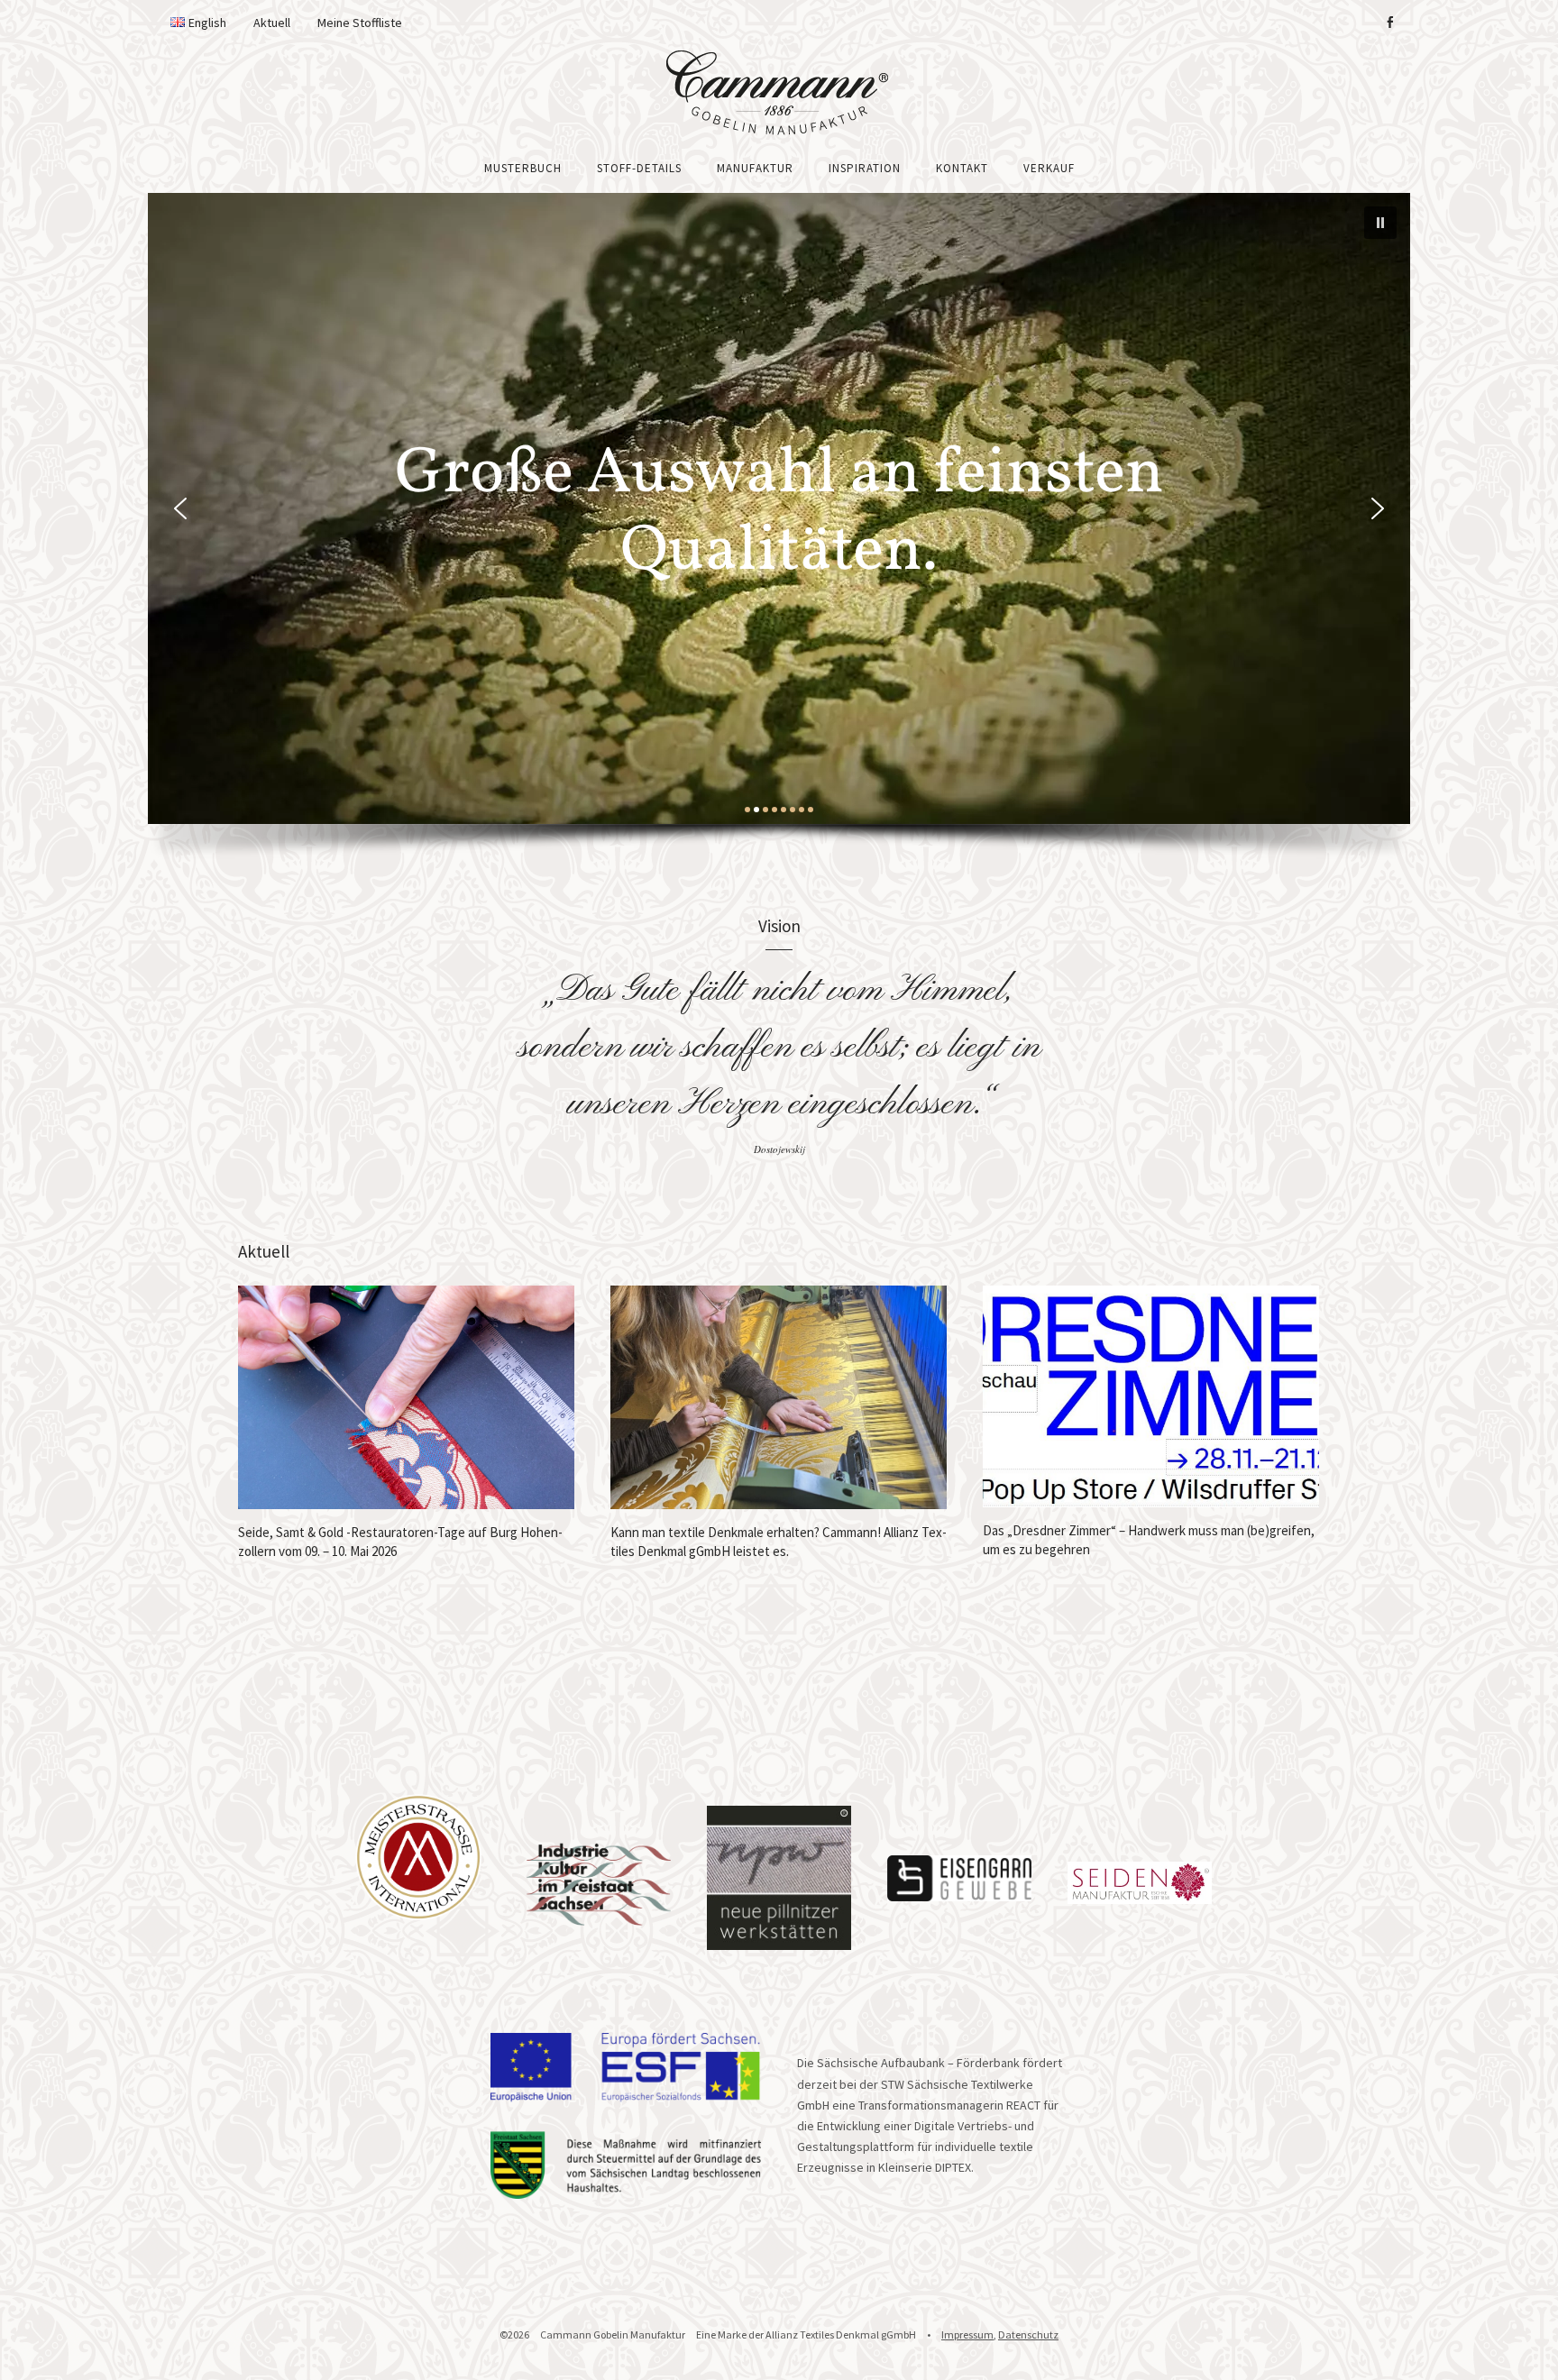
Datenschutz (1028, 2334)
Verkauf (1049, 168)
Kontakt (962, 168)
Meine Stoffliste (360, 23)
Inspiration (865, 168)
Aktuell (272, 23)
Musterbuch (523, 168)
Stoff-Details (639, 168)
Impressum (967, 2334)
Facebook (1389, 23)
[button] (1380, 223)
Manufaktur (755, 168)
